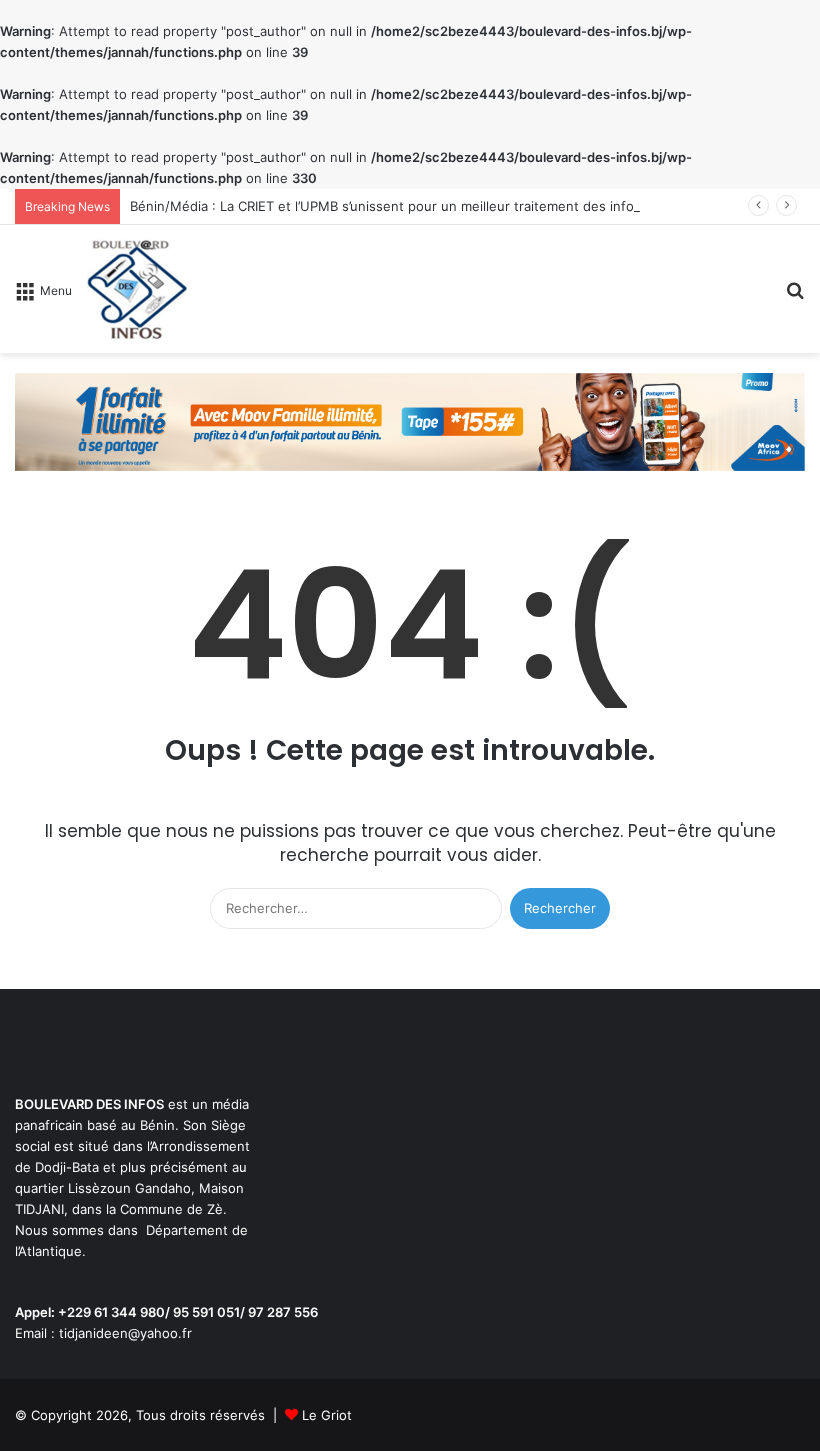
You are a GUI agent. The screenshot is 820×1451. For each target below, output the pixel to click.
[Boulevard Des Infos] (137, 289)
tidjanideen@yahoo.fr (125, 1333)
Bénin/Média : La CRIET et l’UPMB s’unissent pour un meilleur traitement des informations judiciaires (442, 206)
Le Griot (327, 1415)
